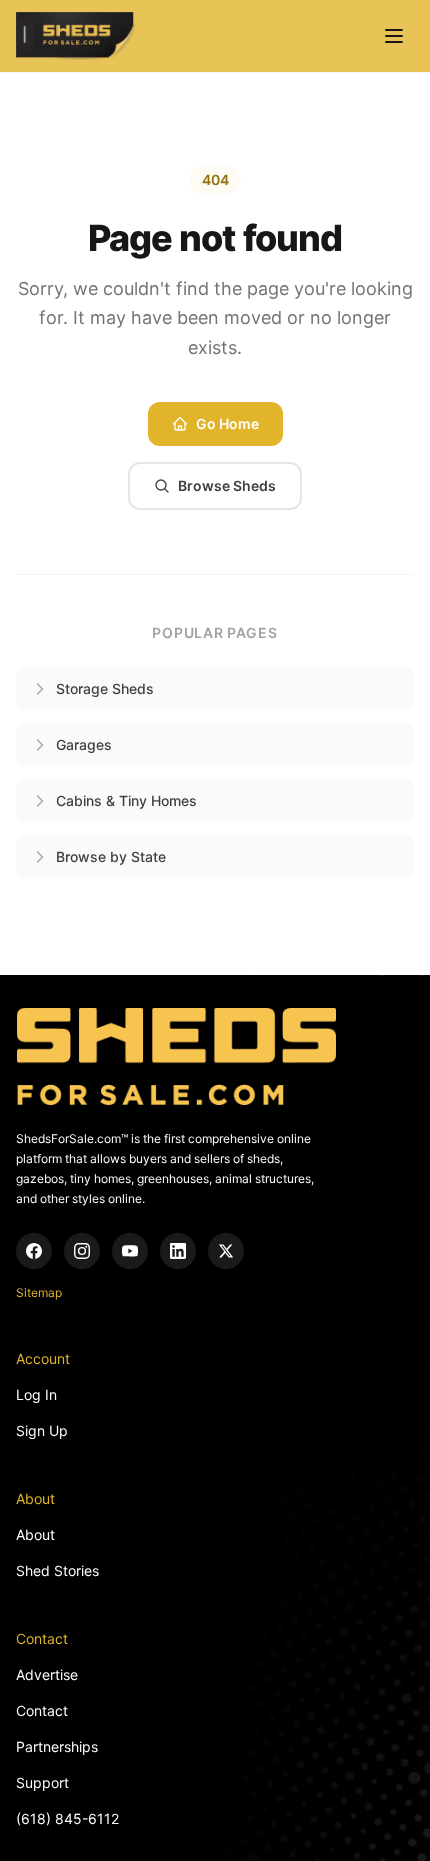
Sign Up (42, 1430)
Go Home (227, 423)
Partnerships (57, 1746)
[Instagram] (82, 1251)
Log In (36, 1394)
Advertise (47, 1674)
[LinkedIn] (178, 1251)
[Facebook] (34, 1251)
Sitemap (39, 1292)
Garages (84, 744)
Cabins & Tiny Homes (126, 800)
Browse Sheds (227, 485)
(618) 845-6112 (67, 1818)
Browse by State (111, 856)
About (35, 1534)
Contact (42, 1710)
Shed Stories (57, 1570)
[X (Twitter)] (226, 1251)
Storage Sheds (105, 688)
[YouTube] (130, 1251)
